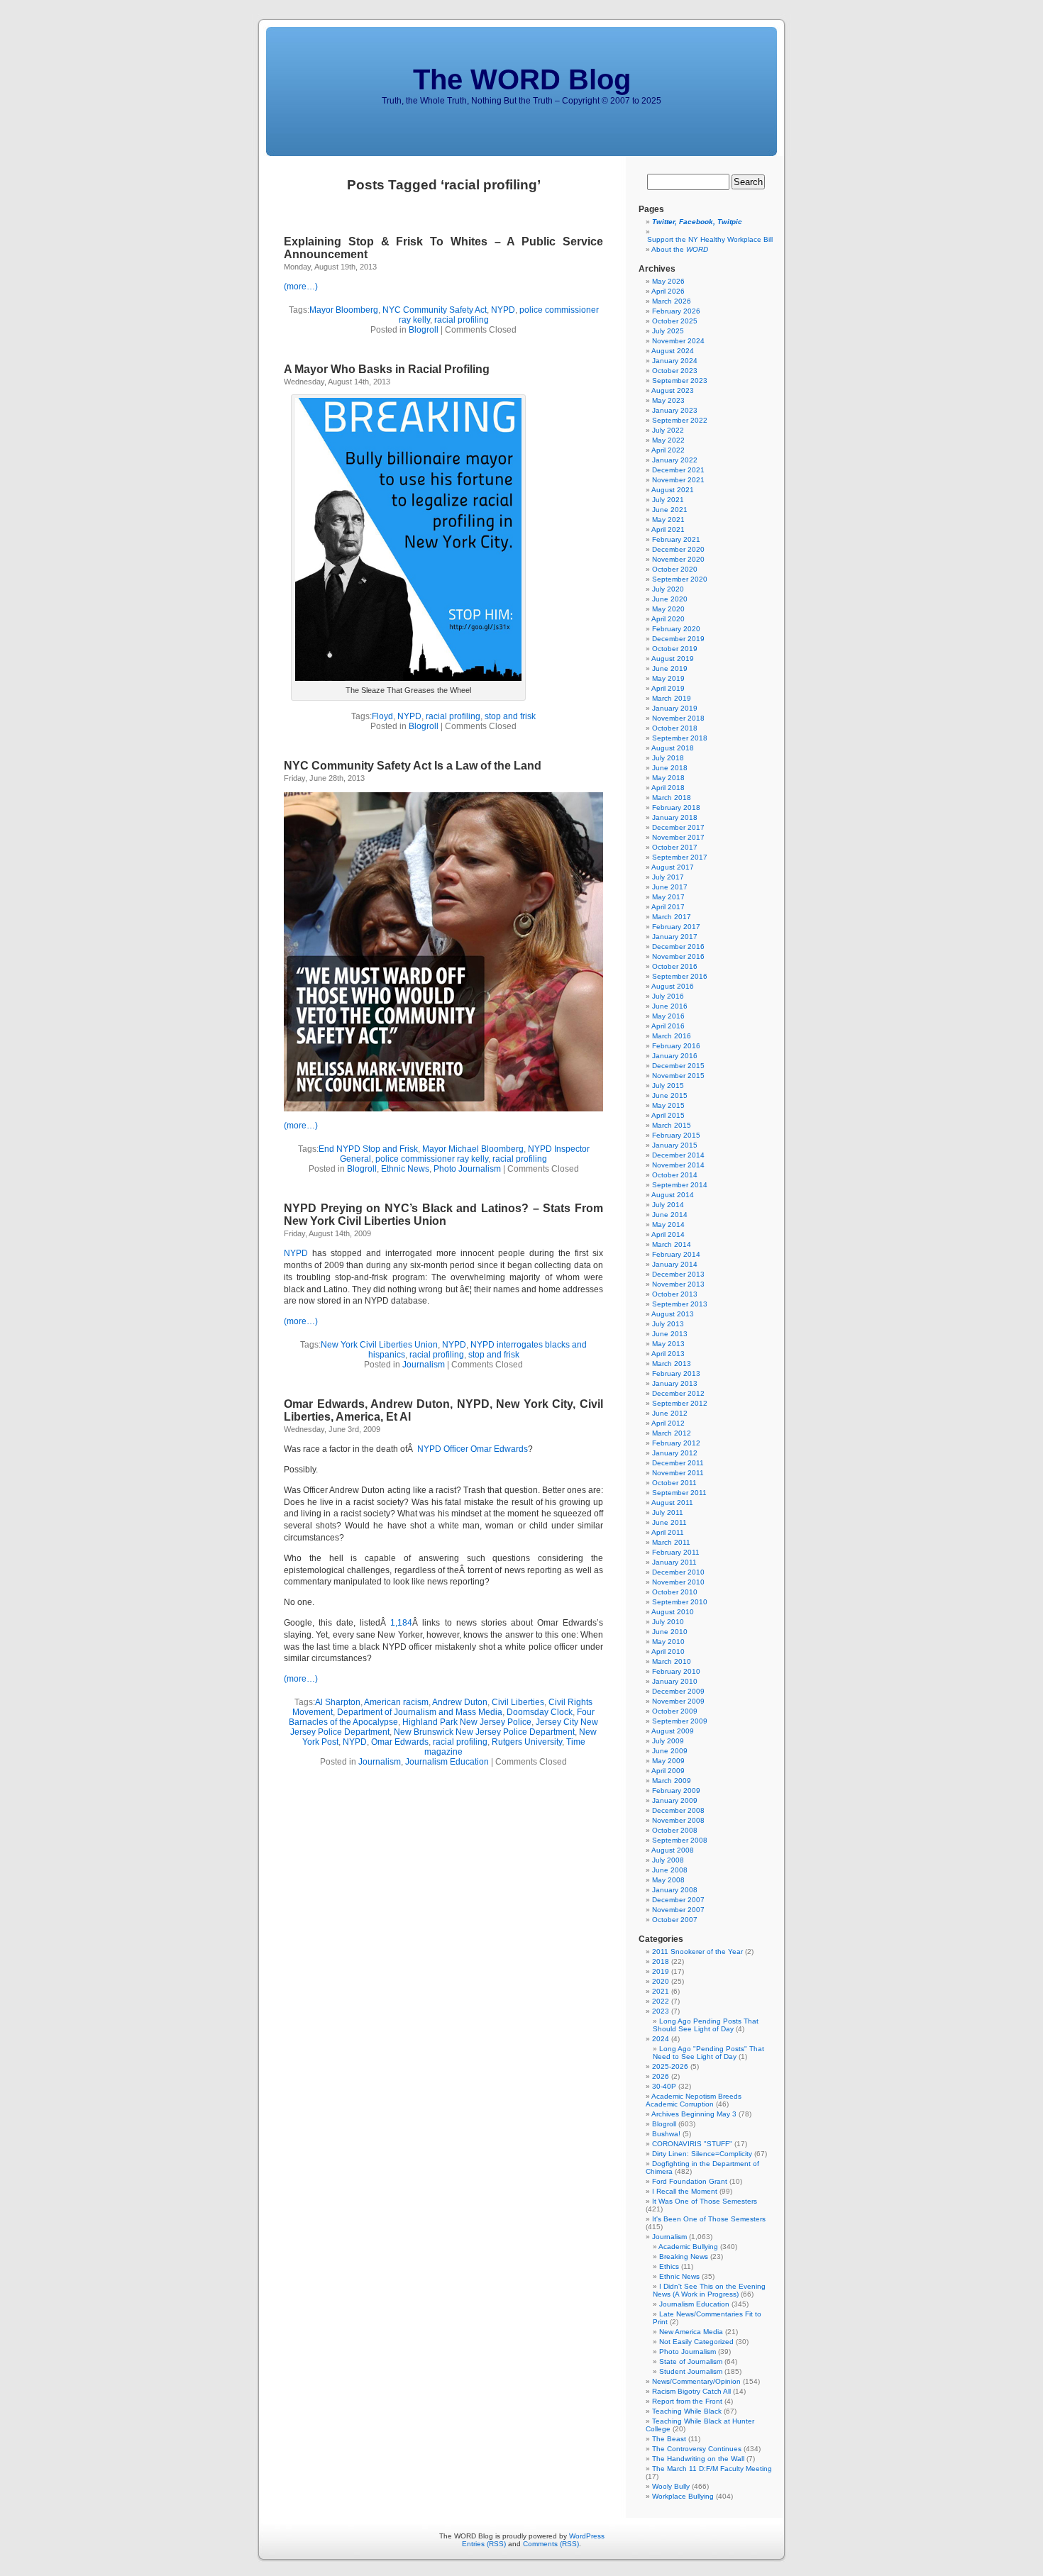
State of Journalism (691, 2361)
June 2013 (670, 1334)
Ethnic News (405, 1169)
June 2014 (670, 1215)
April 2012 (668, 1423)
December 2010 (678, 1572)
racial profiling (462, 320)
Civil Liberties (518, 1702)
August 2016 (673, 986)
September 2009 (680, 1721)
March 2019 (672, 698)
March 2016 (672, 1036)
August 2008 (673, 1850)
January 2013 (675, 1383)
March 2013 (672, 1364)
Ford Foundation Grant (690, 2181)
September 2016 (680, 976)
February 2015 (676, 1135)
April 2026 (668, 291)
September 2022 (680, 420)
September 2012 (680, 1403)
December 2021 (678, 470)
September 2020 (680, 579)
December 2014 (678, 1155)
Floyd (382, 716)
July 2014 (668, 1205)
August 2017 (673, 867)
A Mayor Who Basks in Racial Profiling (387, 369)
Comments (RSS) (551, 2544)
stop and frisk (510, 716)
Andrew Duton (460, 1702)
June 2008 (670, 1870)
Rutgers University (527, 1742)
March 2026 (672, 301)
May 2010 (668, 1642)
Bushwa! (666, 2134)
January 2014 (675, 1264)
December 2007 (678, 1900)
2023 (661, 2011)
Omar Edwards (400, 1742)
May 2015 (668, 1105)
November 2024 (678, 341)
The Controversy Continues (697, 2449)
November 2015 (678, 1076)
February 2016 (676, 1046)
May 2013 (668, 1344)
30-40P (664, 2086)
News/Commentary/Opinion (696, 2381)
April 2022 (668, 450)
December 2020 (678, 549)
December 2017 (678, 827)
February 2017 (676, 927)
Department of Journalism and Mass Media (420, 1712)
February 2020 (676, 629)
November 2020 (678, 559)
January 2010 (675, 1681)
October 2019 (675, 649)
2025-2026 (670, 2066)
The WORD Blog (522, 79)
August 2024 (673, 351)
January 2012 (675, 1453)
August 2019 (673, 659)
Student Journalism (691, 2371)
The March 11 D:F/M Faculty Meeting (712, 2469)
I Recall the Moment (685, 2191)
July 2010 (668, 1622)
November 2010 (678, 1582)
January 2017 (675, 937)
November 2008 (678, 1820)
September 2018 (680, 738)
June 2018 (670, 768)
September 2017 (680, 857)
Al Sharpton (338, 1702)
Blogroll (424, 330)
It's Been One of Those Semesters (709, 2219)
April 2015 (668, 1115)
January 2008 (675, 1890)
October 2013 (675, 1294)
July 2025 (668, 331)
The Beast (669, 2439)
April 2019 (668, 688)
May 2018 (668, 778)
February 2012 (676, 1443)
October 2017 (675, 847)
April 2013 (668, 1354)
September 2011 (679, 1493)
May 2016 (668, 1016)
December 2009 (678, 1691)
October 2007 (675, 1920)
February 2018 (676, 807)
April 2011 (668, 1532)
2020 (661, 1981)
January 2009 (675, 1800)
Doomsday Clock (540, 1712)
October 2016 (675, 966)
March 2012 (672, 1433)
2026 (661, 2076)
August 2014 (673, 1195)
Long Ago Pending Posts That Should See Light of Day (706, 2025)
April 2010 (668, 1651)
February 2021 (676, 539)
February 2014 (676, 1254)
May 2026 (668, 281)
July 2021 (668, 500)
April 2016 (668, 1026)
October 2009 (675, 1711)
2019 (661, 1971)
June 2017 (670, 887)
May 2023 (668, 400)
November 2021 (678, 480)
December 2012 (678, 1393)
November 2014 (678, 1165)
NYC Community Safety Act (435, 310)
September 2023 (680, 381)
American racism (396, 1702)
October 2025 (675, 321)
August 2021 (673, 490)
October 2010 (675, 1592)
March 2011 (671, 1542)
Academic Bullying (688, 2247)
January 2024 (675, 361)
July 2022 (668, 430)
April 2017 (668, 907)
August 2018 (673, 748)
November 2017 (678, 837)
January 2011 (674, 1562)
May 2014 (668, 1225)
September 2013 (680, 1304)
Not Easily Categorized (696, 2342)
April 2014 (668, 1234)
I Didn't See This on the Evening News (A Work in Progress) (709, 2290)
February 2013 (676, 1373)
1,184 (401, 1623)
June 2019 (670, 668)
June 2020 (670, 599)
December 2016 (678, 946)
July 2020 (668, 589)
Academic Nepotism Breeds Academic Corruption (694, 2100)
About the (680, 249)
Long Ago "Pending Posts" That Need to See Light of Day (708, 2053)
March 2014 (672, 1244)
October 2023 (675, 371)
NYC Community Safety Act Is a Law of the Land (413, 766)
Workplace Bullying (683, 2496)
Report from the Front (687, 2401)
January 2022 (675, 460)
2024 (661, 2039)
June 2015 (670, 1095)
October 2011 (674, 1483)
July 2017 (668, 877)
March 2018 (672, 798)
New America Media (691, 2332)
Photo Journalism (467, 1169)
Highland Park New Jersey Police (467, 1722)
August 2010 (673, 1612)
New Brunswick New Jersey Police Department (484, 1732)
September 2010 (680, 1602)
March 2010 (672, 1661)
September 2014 (680, 1185)
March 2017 (672, 917)
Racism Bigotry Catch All (691, 2391)
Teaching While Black (687, 2411)
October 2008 (675, 1830)
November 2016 (678, 956)
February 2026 (676, 311)
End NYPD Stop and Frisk (368, 1149)
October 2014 (675, 1175)
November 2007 (678, 1910)
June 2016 (670, 1006)
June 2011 (669, 1522)
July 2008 (668, 1860)
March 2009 (672, 1781)
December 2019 (678, 639)
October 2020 (675, 569)
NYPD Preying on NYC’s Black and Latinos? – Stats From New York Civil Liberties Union (443, 1215)
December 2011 (678, 1463)
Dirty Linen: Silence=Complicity (702, 2154)
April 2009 (668, 1771)
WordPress (587, 2536)
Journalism (424, 1365)
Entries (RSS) (484, 2544)
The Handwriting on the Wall (698, 2459)
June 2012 (670, 1413)
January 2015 (675, 1145)
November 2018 (678, 718)
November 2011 (678, 1473)
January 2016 (675, 1056)
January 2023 (675, 410)
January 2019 (675, 708)
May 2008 (668, 1880)
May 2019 (668, 678)
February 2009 (676, 1791)
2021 (661, 1991)
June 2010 (670, 1632)
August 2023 (673, 390)
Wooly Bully (671, 2486)
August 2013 (673, 1314)
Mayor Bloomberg (344, 310)
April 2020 (668, 619)
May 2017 (668, 897)
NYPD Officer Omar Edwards (473, 1449)
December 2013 (678, 1274)
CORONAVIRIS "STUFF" (692, 2144)
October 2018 (675, 728)
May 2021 (668, 520)
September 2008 (680, 1840)
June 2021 (670, 510)
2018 (661, 1961)
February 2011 (676, 1552)
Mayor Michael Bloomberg (473, 1149)
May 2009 (668, 1761)
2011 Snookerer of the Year (697, 1952)
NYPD (503, 310)
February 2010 (676, 1671)
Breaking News (684, 2256)
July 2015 (668, 1086)
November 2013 (678, 1284)
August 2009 (673, 1731)
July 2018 (668, 758)
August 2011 (672, 1503)
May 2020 (668, 609)
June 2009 (670, 1751)
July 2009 (668, 1741)
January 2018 (675, 817)
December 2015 (678, 1066)
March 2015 (672, 1125)
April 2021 (668, 529)
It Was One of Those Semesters (705, 2201)
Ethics (669, 2266)
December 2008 (678, 1810)
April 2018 (668, 788)
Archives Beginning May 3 (694, 2114)
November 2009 (678, 1701)
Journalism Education (447, 1762)
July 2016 (668, 996)
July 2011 (668, 1512)
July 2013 (668, 1324)
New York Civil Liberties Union (379, 1345)
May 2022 (668, 440)
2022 (661, 2001)
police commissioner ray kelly (432, 1159)
